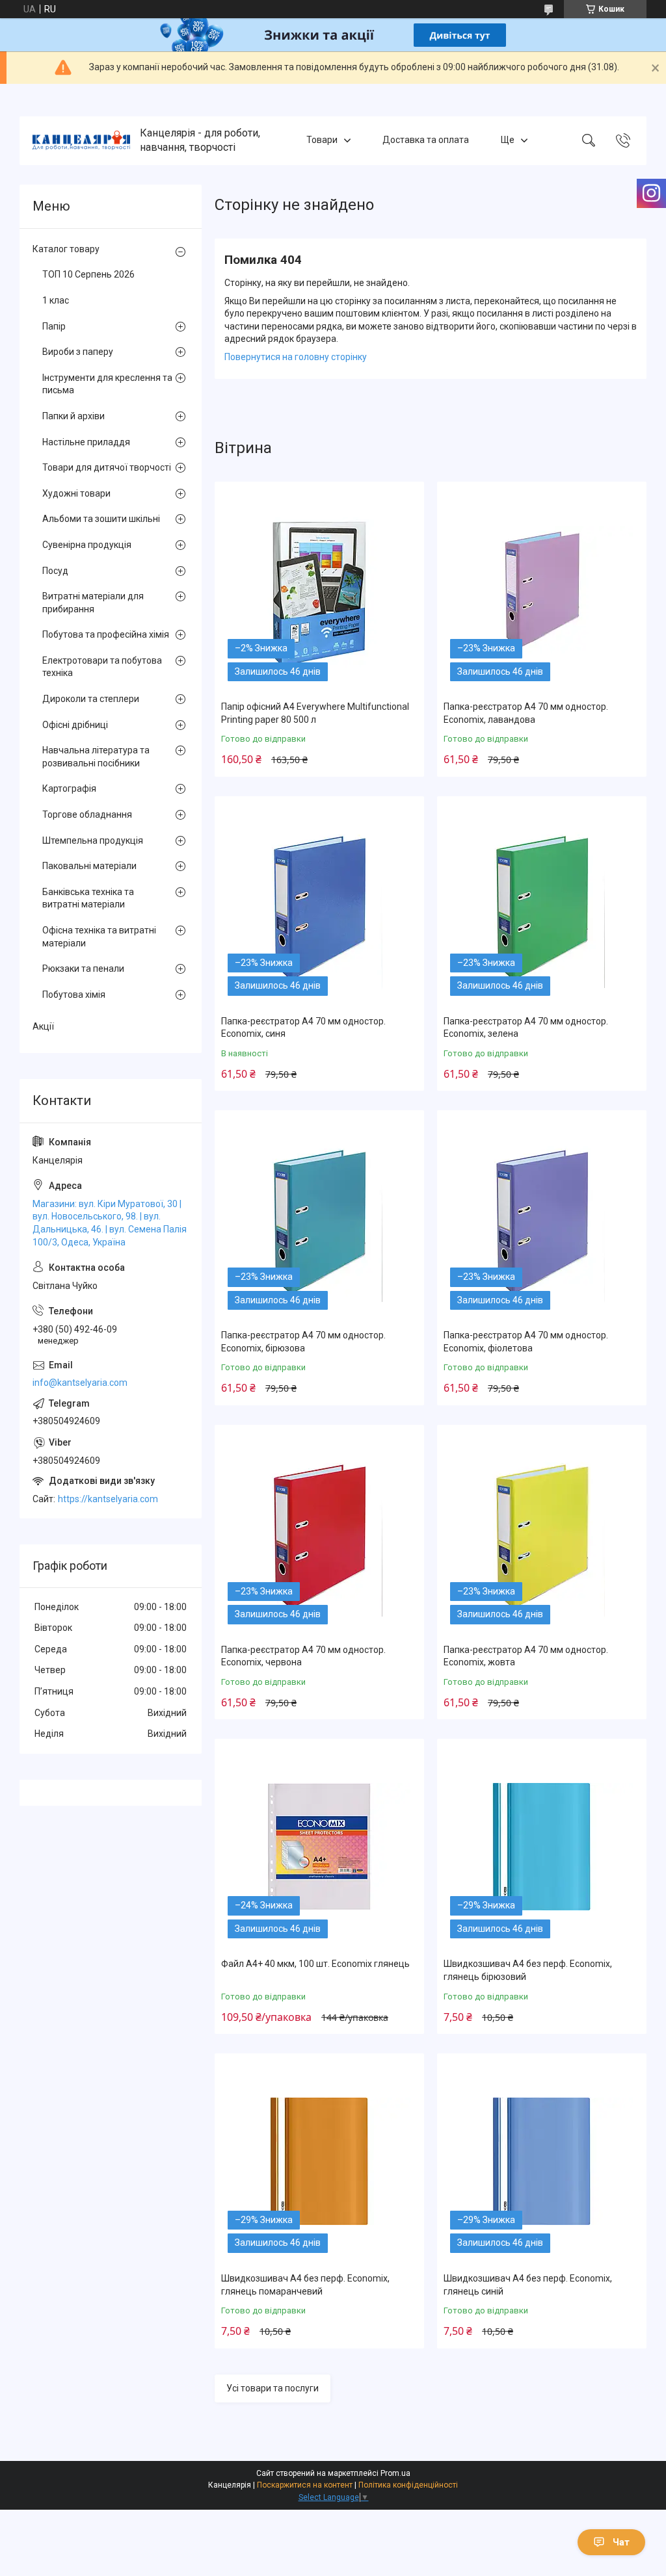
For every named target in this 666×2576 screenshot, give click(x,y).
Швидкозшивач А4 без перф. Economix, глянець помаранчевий (305, 2285)
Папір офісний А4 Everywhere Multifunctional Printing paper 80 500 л (315, 713)
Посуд (55, 571)
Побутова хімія (74, 995)
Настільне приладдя (86, 442)
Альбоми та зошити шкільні (101, 519)
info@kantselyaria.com (80, 1383)
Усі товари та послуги (273, 2388)
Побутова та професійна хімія (106, 634)
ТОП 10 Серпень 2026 (88, 274)
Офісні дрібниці (75, 725)
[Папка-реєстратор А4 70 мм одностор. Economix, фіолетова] (542, 1218)
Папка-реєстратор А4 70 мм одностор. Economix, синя (303, 1028)
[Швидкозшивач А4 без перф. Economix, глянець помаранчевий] (319, 2161)
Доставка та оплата (426, 140)
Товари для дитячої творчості (107, 467)
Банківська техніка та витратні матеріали (88, 898)
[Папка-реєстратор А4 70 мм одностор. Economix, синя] (319, 904)
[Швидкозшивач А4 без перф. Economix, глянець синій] (542, 2161)
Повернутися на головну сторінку (296, 357)
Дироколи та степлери (91, 699)
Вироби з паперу (78, 352)
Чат (621, 2542)
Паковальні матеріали (89, 866)
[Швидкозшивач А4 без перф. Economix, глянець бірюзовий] (542, 1847)
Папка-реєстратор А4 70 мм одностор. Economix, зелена (526, 1028)
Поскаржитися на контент (305, 2485)
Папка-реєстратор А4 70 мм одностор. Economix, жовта (526, 1656)
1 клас (56, 300)
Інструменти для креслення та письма (107, 384)
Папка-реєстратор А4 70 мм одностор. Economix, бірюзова (303, 1342)
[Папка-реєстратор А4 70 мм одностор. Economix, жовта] (542, 1533)
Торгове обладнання (87, 814)
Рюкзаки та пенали (83, 969)
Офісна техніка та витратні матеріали (99, 937)
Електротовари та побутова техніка (102, 667)
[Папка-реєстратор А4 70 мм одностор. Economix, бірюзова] (319, 1218)
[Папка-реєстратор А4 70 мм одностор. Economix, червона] (319, 1533)
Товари (322, 140)
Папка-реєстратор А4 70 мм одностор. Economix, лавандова (526, 713)
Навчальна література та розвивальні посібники (96, 757)
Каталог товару (66, 249)
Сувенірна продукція (87, 545)
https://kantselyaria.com (108, 1499)
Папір (54, 326)
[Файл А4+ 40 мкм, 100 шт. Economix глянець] (319, 1847)
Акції (43, 1026)
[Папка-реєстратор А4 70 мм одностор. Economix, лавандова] (542, 590)
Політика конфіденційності (408, 2485)
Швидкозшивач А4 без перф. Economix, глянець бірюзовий (528, 1970)
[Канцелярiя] (81, 140)
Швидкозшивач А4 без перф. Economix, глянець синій (528, 2285)
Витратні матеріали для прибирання (93, 603)
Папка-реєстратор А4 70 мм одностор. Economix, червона (303, 1656)
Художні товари (76, 493)
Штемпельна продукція (93, 840)
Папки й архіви (73, 416)
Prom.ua (395, 2473)
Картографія (69, 788)
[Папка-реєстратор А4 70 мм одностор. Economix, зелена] (542, 904)
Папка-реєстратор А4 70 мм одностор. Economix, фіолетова (526, 1342)
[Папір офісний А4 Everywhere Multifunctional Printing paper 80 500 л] (319, 590)
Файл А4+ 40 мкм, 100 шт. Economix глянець (315, 1964)
